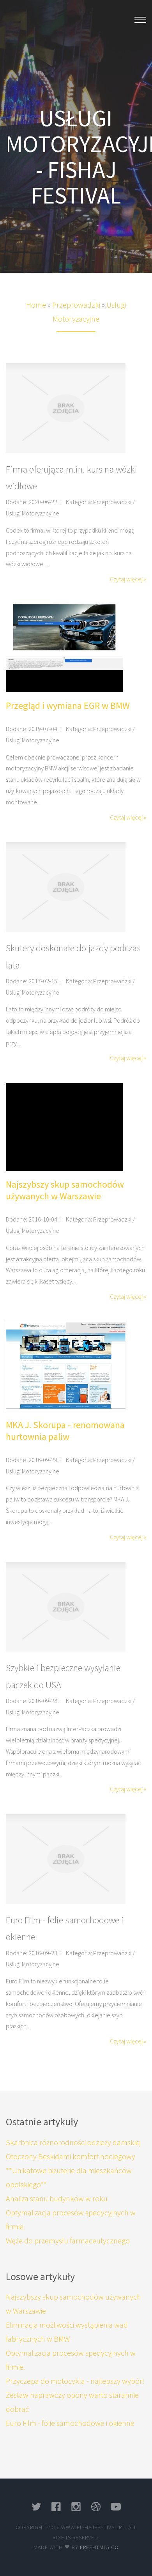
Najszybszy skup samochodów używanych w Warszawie (65, 1190)
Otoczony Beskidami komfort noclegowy (71, 2156)
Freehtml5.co (99, 2547)
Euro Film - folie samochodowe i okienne (70, 2423)
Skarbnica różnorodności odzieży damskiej (73, 2142)
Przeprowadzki (76, 305)
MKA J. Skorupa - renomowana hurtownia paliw (65, 1431)
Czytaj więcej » (128, 579)
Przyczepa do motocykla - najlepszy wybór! (75, 2381)
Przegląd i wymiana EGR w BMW (68, 706)
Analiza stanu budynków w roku (57, 2198)
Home (36, 305)
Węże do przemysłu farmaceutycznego (68, 2241)
